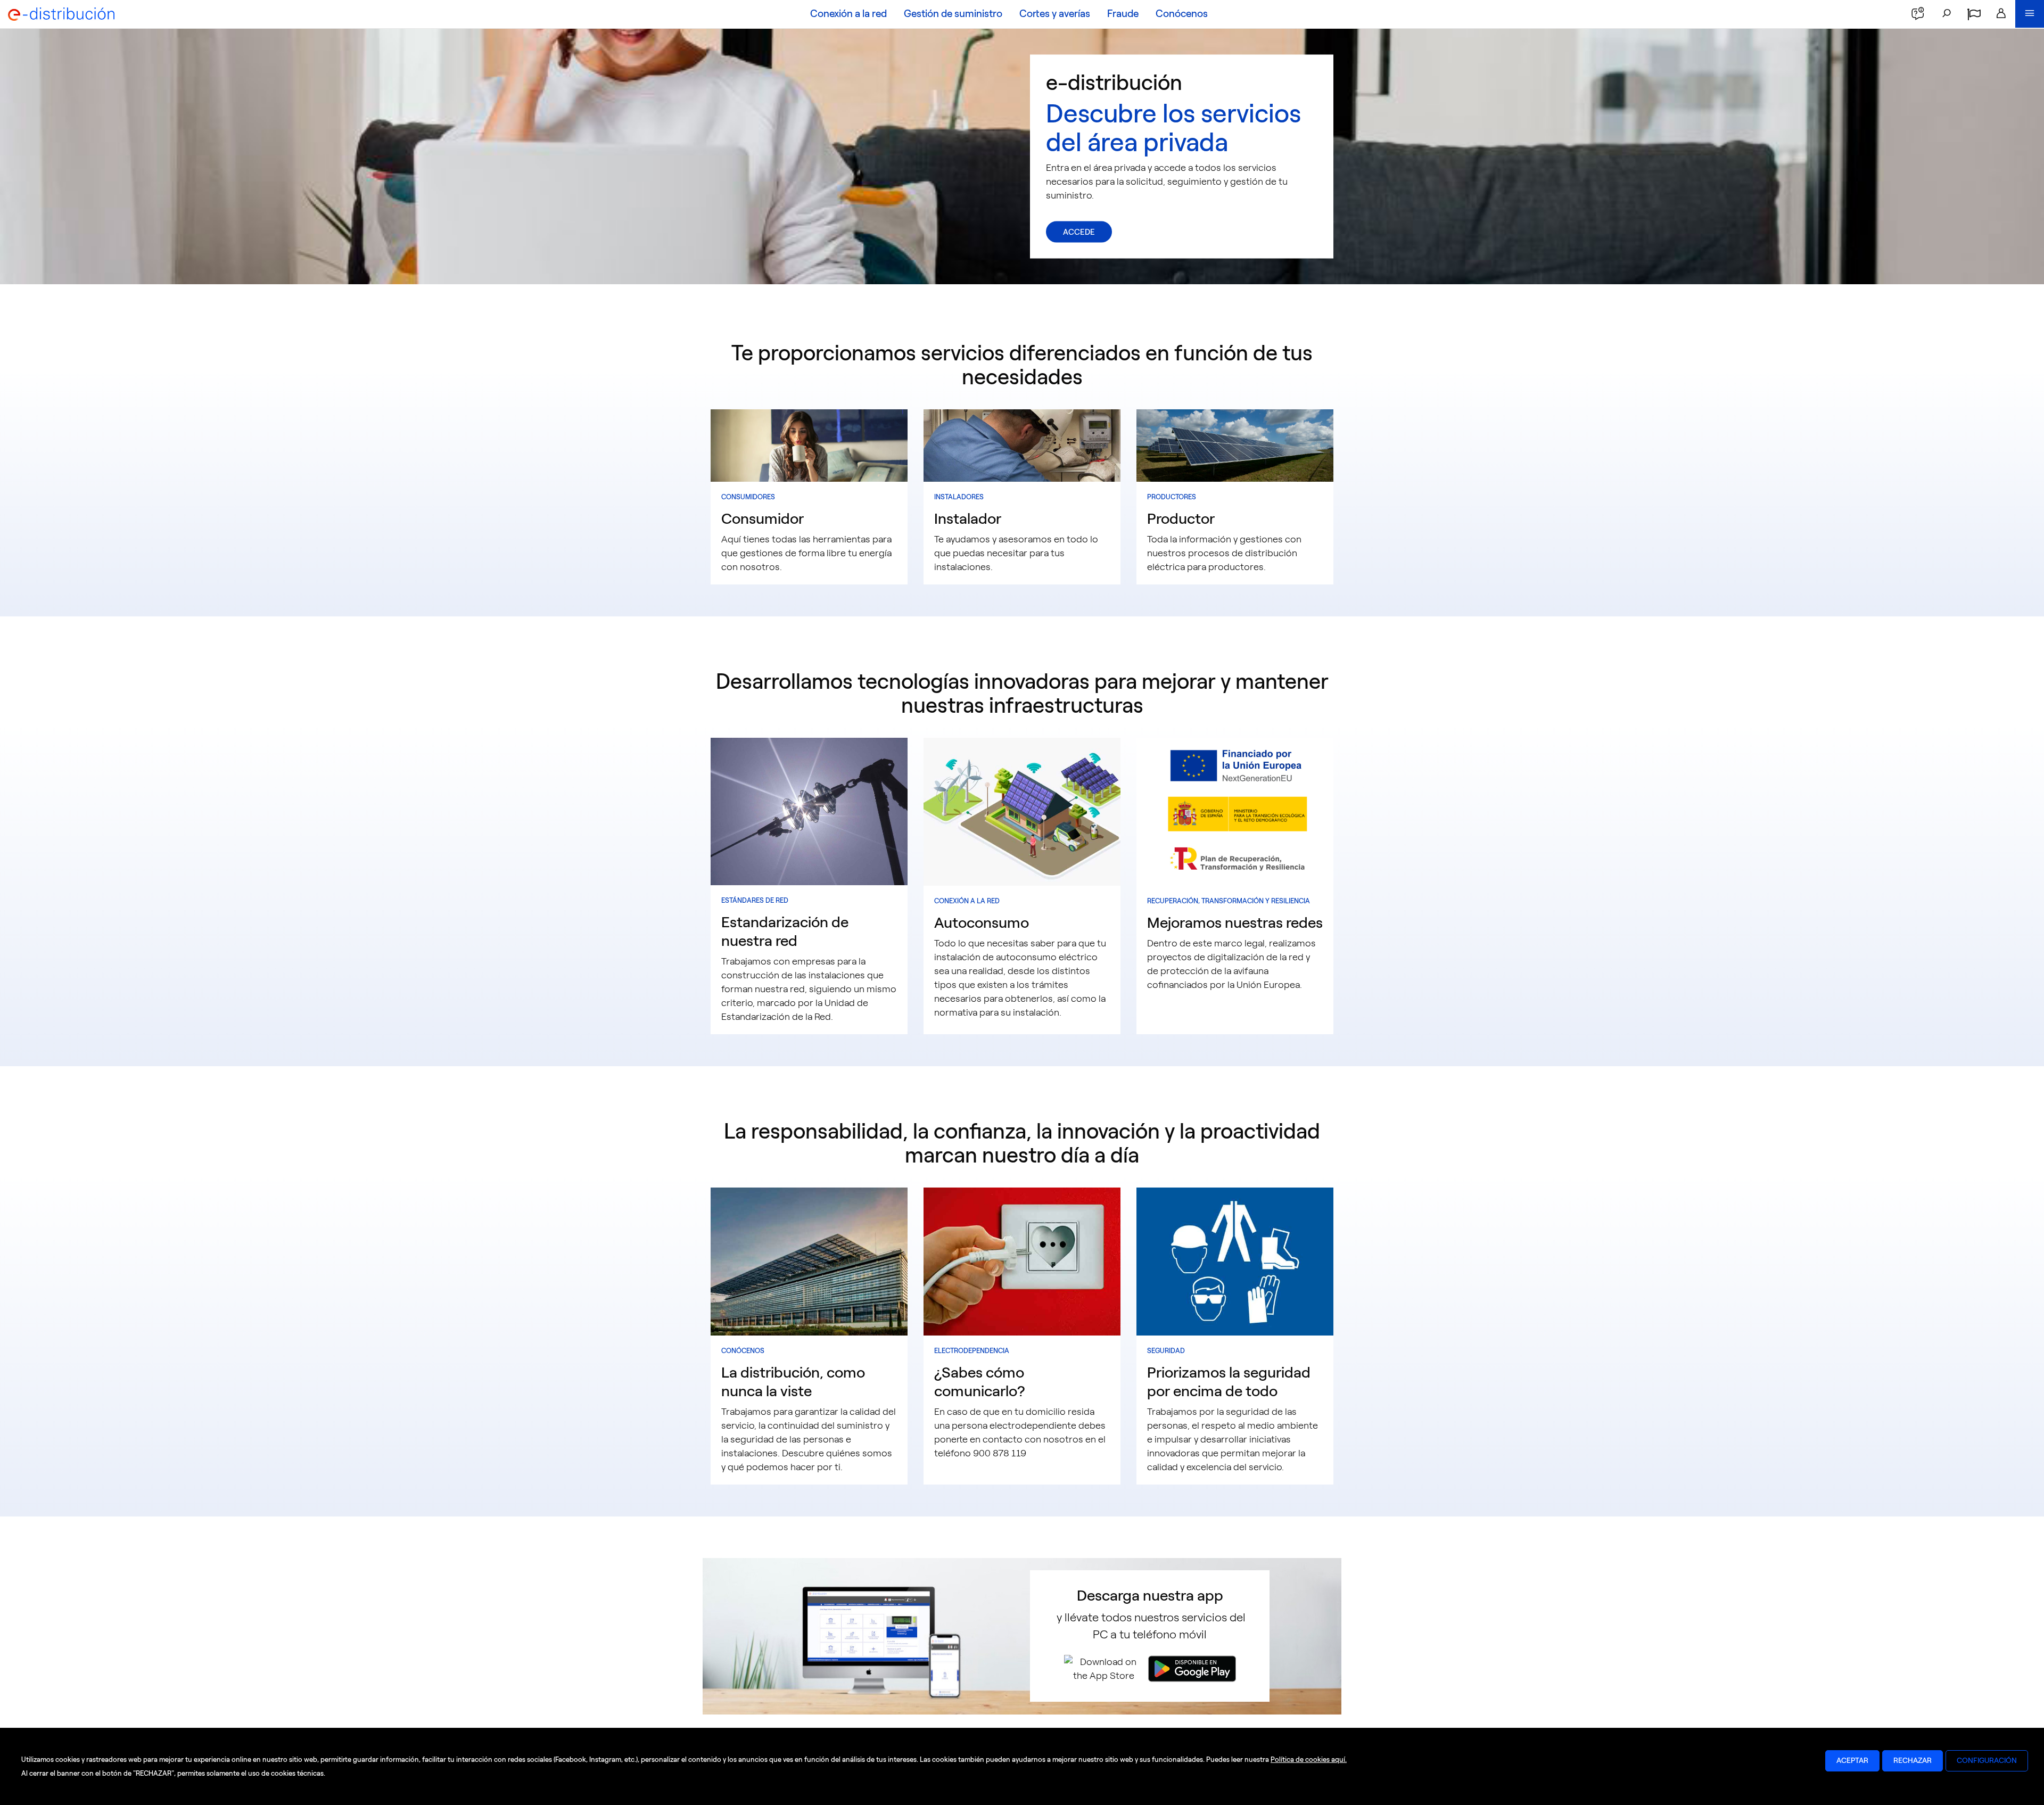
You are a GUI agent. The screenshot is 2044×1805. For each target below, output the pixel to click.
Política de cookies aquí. (1309, 1759)
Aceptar (1852, 1761)
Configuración (1987, 1761)
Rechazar (1913, 1761)
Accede (1079, 232)
